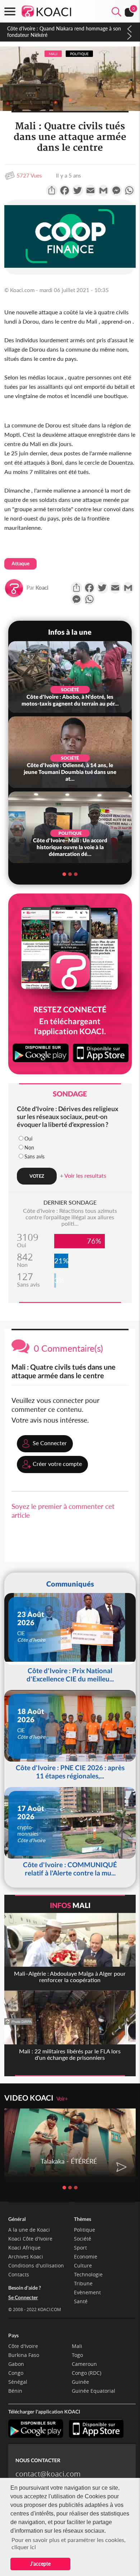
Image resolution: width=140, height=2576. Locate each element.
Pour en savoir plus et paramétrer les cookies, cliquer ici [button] (69, 2543)
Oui (28, 1139)
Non (29, 1147)
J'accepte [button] (40, 2564)
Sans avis (34, 1156)
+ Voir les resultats (83, 1175)
